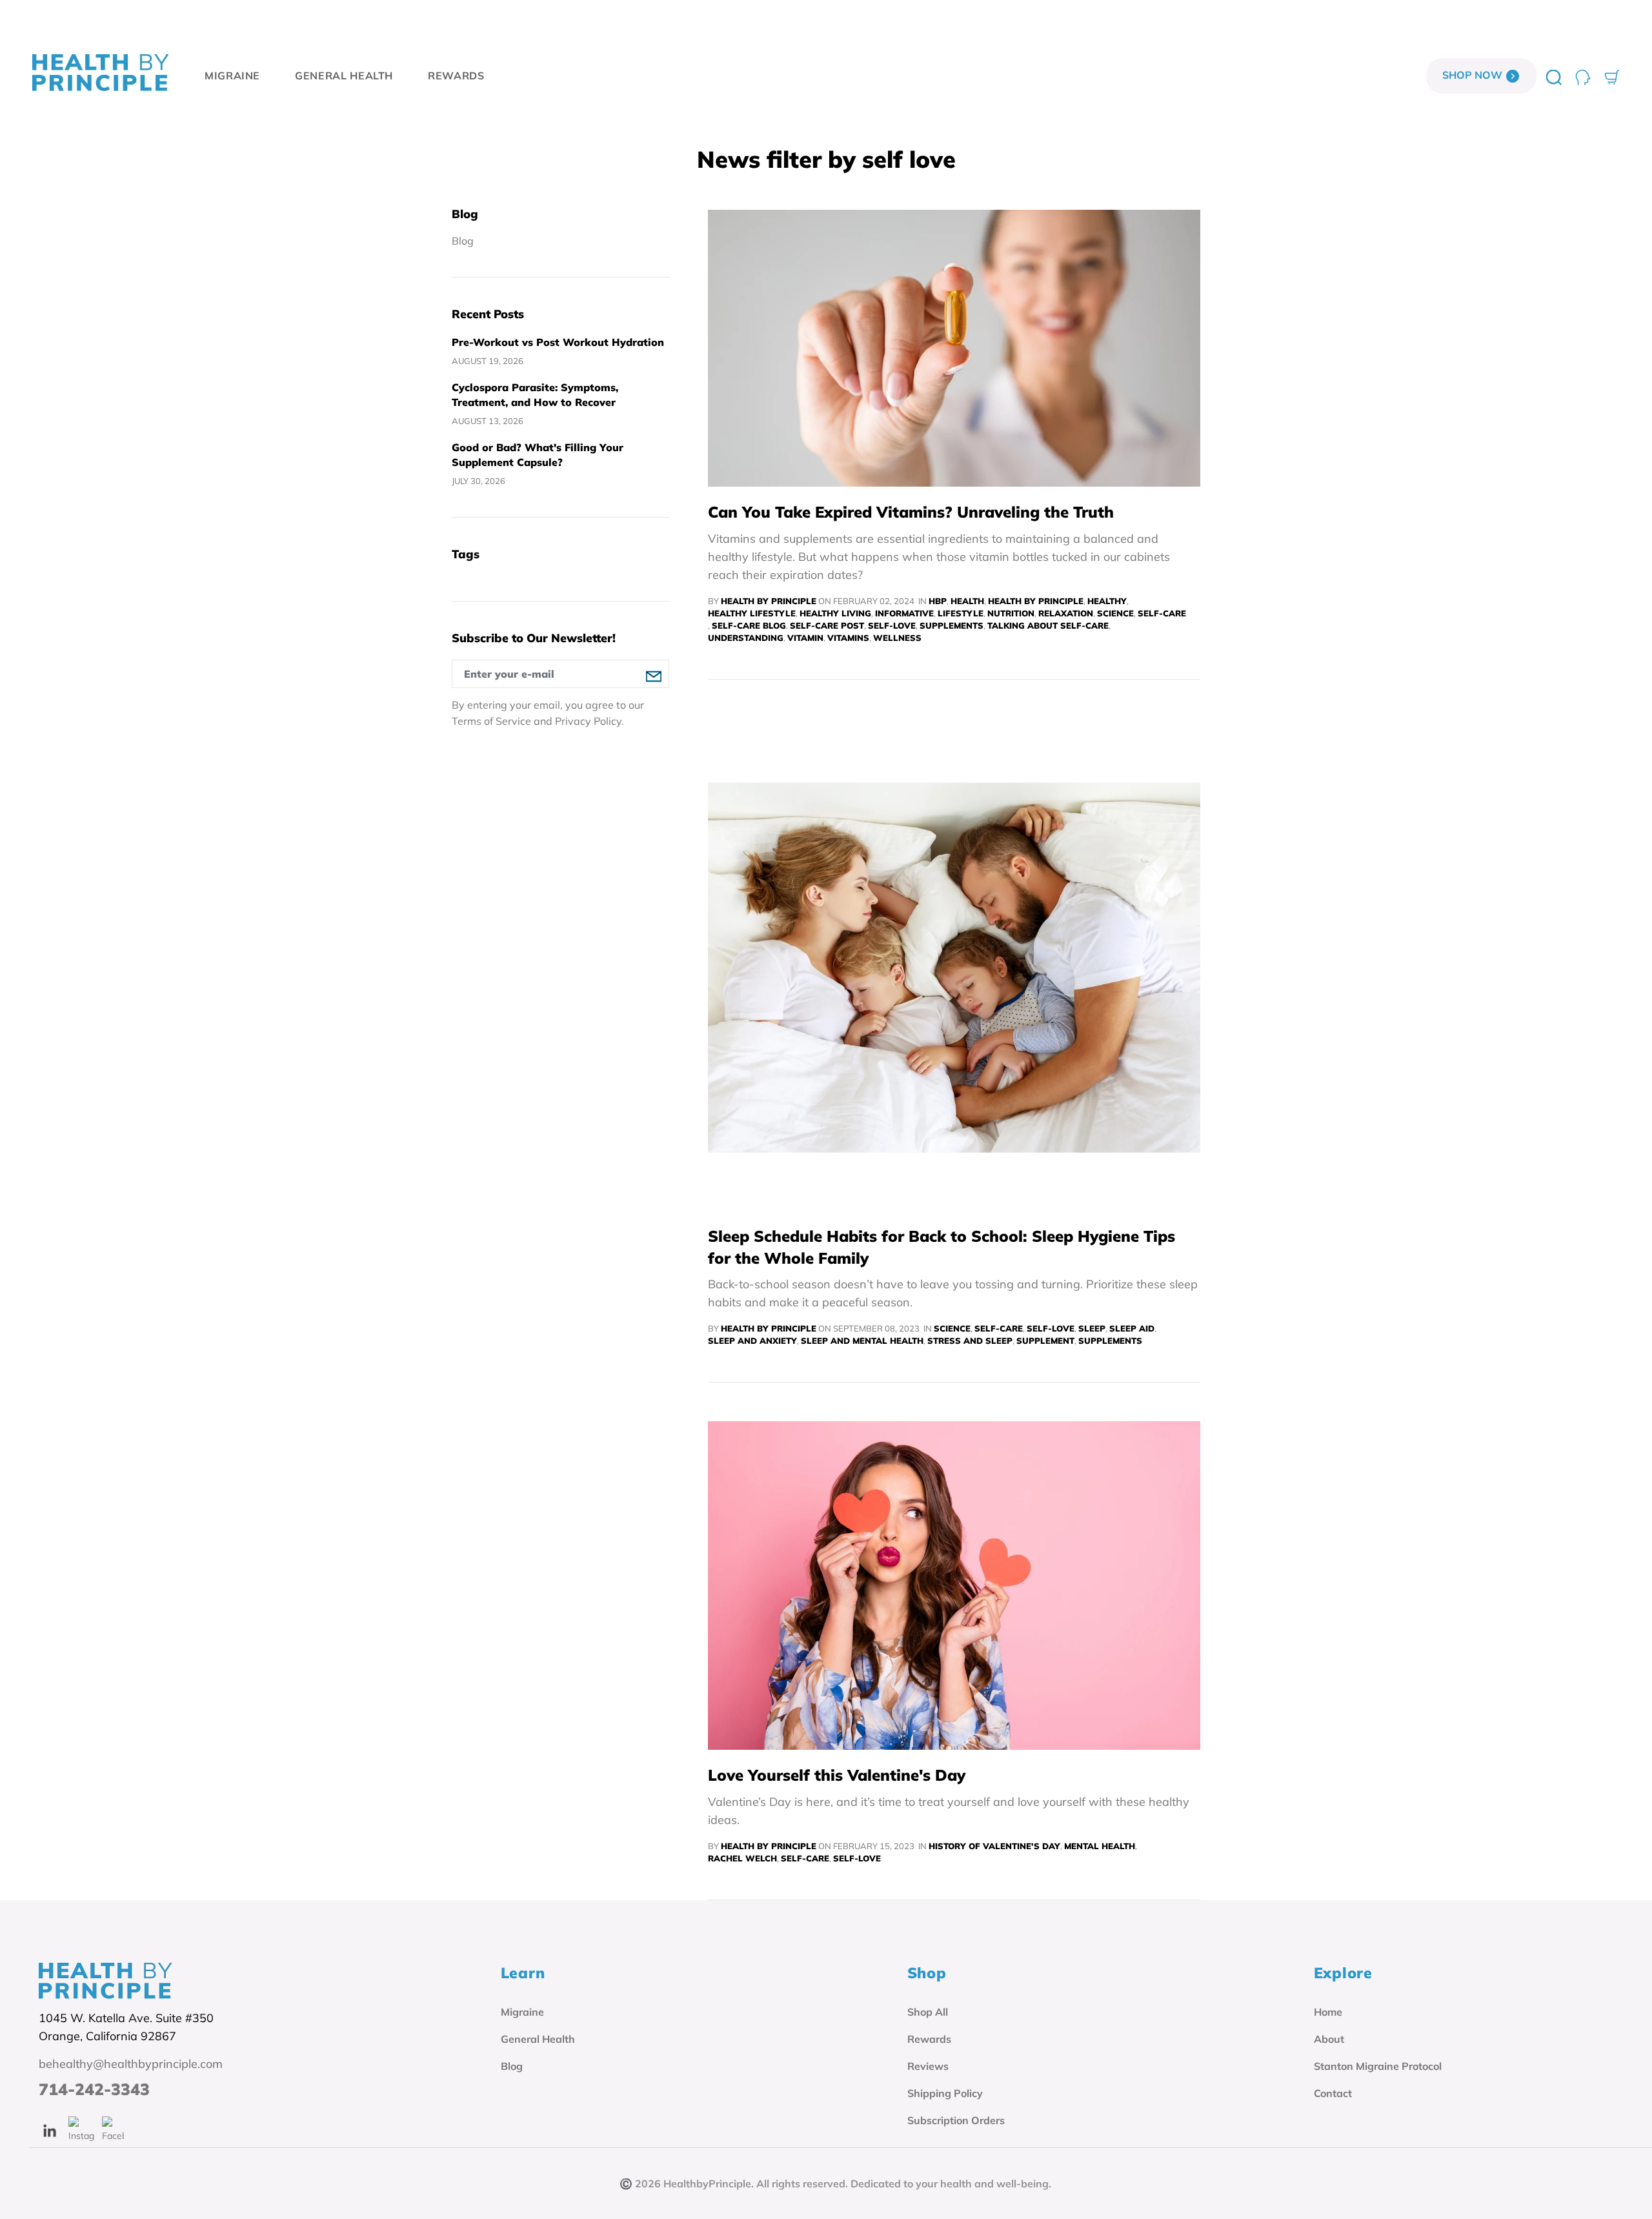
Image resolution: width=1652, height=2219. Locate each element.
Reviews (928, 2066)
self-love (892, 625)
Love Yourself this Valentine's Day (837, 1775)
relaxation (1066, 613)
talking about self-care (1048, 625)
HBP (938, 601)
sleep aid (1132, 1328)
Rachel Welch (742, 1858)
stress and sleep (970, 1341)
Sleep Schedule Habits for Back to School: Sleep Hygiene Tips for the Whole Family (942, 1247)
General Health (538, 2039)
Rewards (929, 2039)
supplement (1045, 1341)
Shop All (928, 2012)
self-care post (827, 625)
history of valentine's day (994, 1846)
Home (1328, 2012)
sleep (1092, 1328)
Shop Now (1474, 75)
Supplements (952, 625)
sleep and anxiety (752, 1341)
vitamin (805, 638)
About (1329, 2039)
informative (904, 613)
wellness (897, 638)
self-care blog (749, 625)
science (1115, 613)
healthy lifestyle (752, 613)
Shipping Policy (945, 2093)
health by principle (1036, 601)
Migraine (522, 2012)
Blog (463, 241)
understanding (746, 638)
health (967, 601)
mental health (1100, 1846)
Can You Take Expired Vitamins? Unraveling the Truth (911, 512)
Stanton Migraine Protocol (1378, 2066)
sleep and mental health (862, 1341)
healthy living (835, 613)
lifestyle (961, 613)
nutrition (1011, 613)
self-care (1162, 613)
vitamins (848, 638)
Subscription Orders (956, 2120)
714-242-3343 (94, 2089)
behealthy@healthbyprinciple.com (131, 2064)
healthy (1107, 601)
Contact (1333, 2093)
